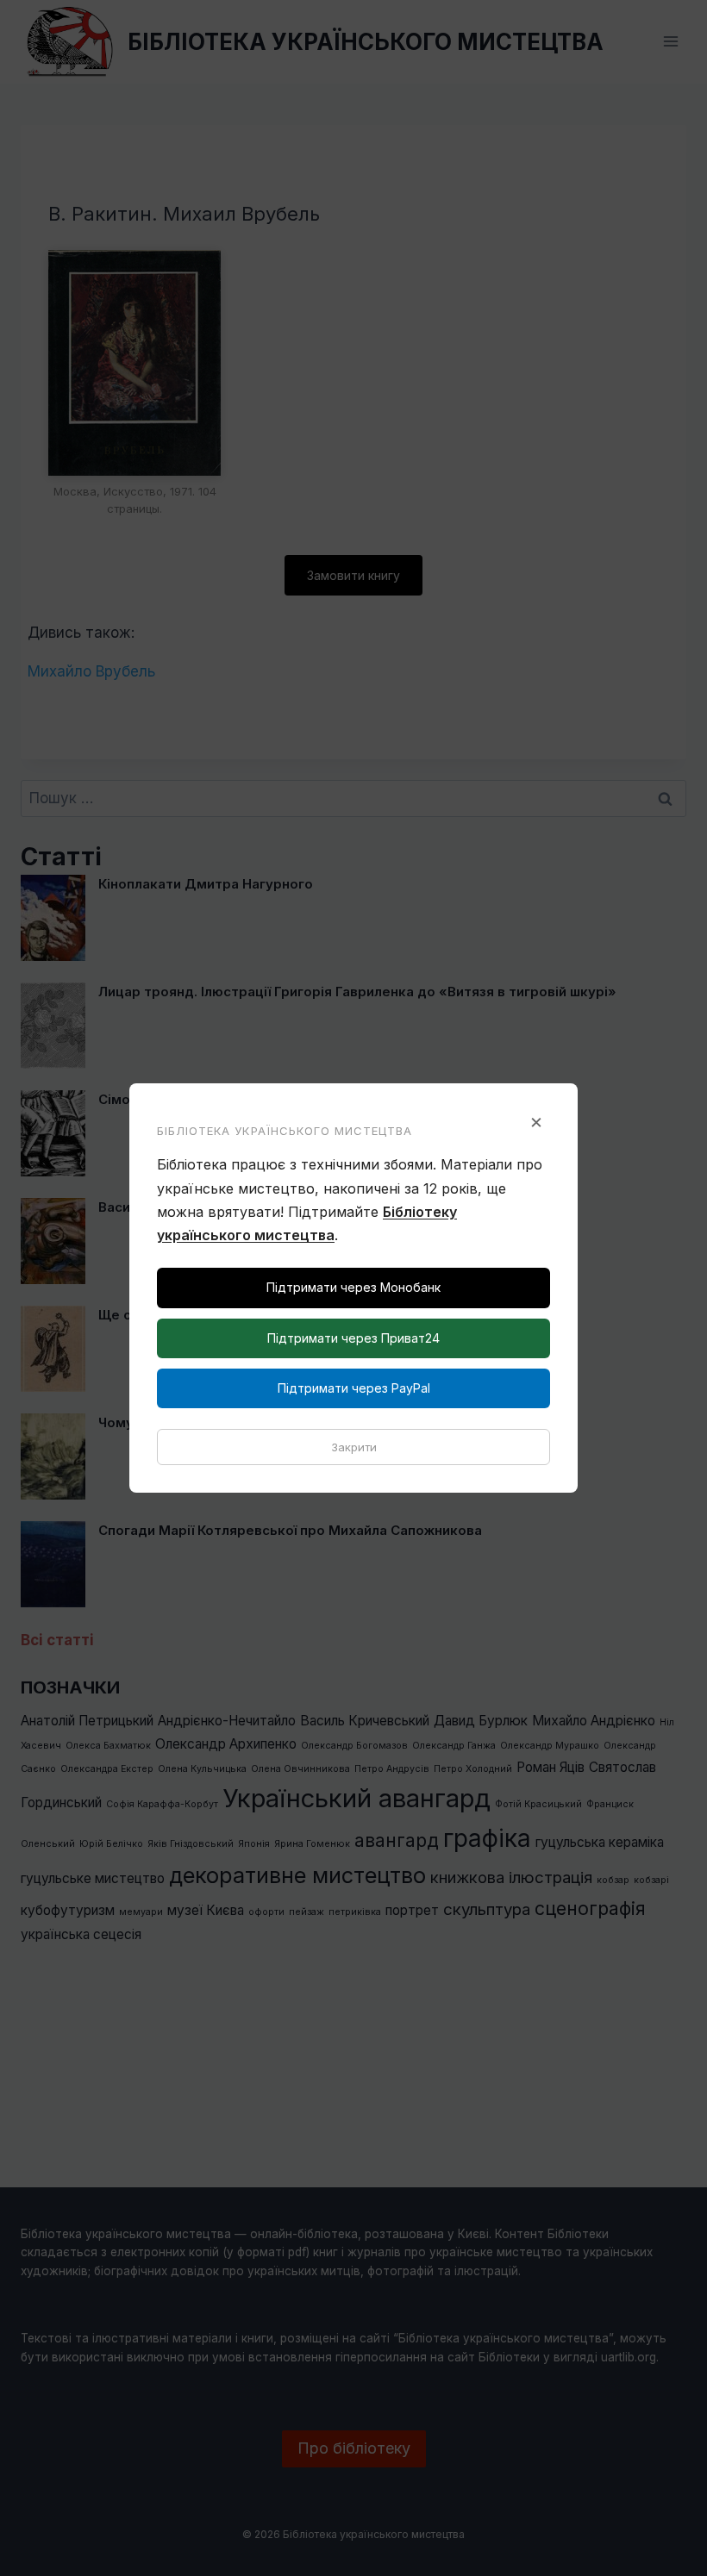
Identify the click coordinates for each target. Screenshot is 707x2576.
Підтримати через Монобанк (353, 1287)
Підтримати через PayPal (354, 1388)
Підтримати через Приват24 (353, 1338)
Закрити (354, 1447)
